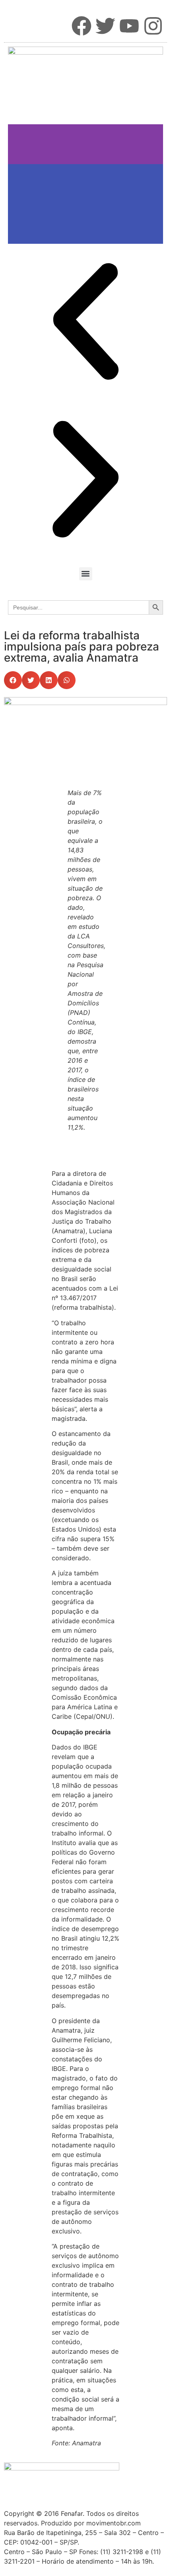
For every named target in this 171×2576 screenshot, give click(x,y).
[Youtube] (129, 26)
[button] (86, 574)
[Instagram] (153, 26)
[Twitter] (105, 26)
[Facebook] (82, 26)
